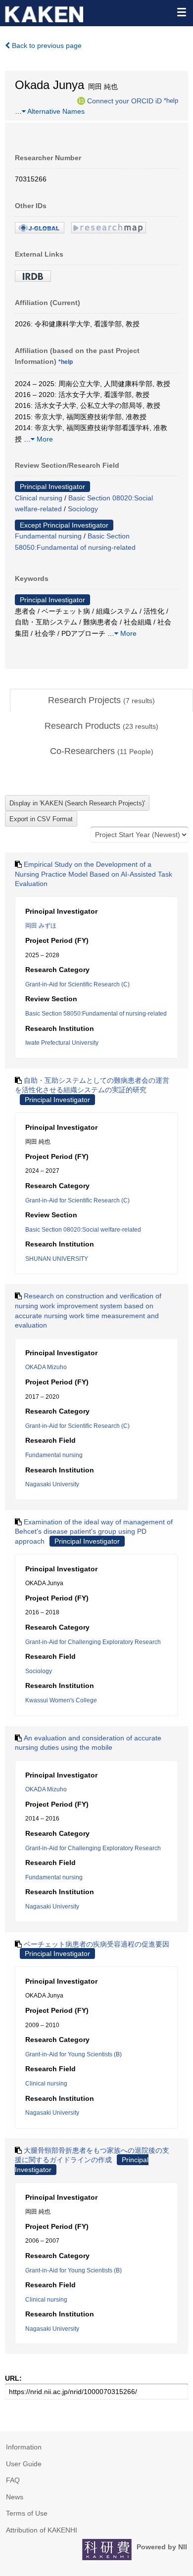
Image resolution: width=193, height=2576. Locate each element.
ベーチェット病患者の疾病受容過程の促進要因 (96, 1944)
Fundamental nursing (48, 536)
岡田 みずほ (41, 926)
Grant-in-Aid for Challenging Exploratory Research (93, 1642)
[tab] (101, 701)
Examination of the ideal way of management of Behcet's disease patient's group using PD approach (94, 1532)
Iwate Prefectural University (62, 1043)
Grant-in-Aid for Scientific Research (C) (77, 984)
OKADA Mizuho (46, 1367)
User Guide (24, 2464)
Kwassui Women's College (61, 1700)
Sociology (83, 509)
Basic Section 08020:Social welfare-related (83, 1230)
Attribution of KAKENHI (42, 2530)
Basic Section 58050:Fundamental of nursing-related (96, 1014)
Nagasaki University (52, 1484)
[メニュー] (181, 12)
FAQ (13, 2480)
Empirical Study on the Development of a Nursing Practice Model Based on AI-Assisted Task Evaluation (94, 874)
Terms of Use (27, 2513)
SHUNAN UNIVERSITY (57, 1259)
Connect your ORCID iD (124, 100)
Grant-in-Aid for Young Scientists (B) (73, 2054)
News (15, 2497)
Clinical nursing (39, 498)
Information (24, 2447)
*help (171, 100)
